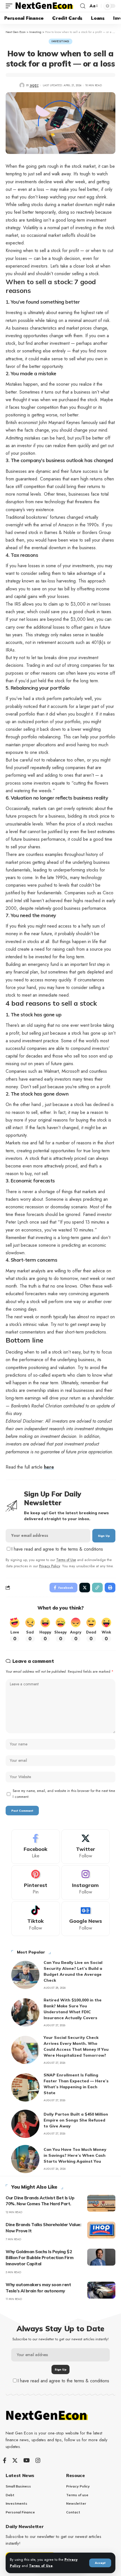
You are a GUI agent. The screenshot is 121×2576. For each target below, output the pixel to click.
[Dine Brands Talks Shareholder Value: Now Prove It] (101, 2230)
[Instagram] (86, 1883)
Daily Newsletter (24, 2526)
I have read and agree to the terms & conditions (57, 1549)
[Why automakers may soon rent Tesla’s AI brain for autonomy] (101, 2290)
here (49, 1467)
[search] (83, 6)
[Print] (110, 1588)
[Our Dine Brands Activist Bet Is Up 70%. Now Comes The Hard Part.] (101, 2203)
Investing (60, 41)
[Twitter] (86, 1847)
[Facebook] (36, 1847)
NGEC (34, 85)
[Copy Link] (97, 1588)
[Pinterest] (36, 1883)
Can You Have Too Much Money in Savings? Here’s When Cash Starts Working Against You (75, 2155)
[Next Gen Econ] (44, 6)
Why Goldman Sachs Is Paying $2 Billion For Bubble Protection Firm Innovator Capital (40, 2258)
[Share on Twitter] (85, 1588)
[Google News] (86, 1919)
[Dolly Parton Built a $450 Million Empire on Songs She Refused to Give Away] (25, 2124)
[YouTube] (27, 2460)
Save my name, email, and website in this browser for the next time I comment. (64, 1794)
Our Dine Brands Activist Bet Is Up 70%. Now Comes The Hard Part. (40, 2201)
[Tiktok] (36, 1919)
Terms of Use (41, 2566)
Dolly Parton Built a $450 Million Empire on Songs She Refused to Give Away (76, 2120)
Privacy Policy (50, 1566)
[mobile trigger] (10, 6)
